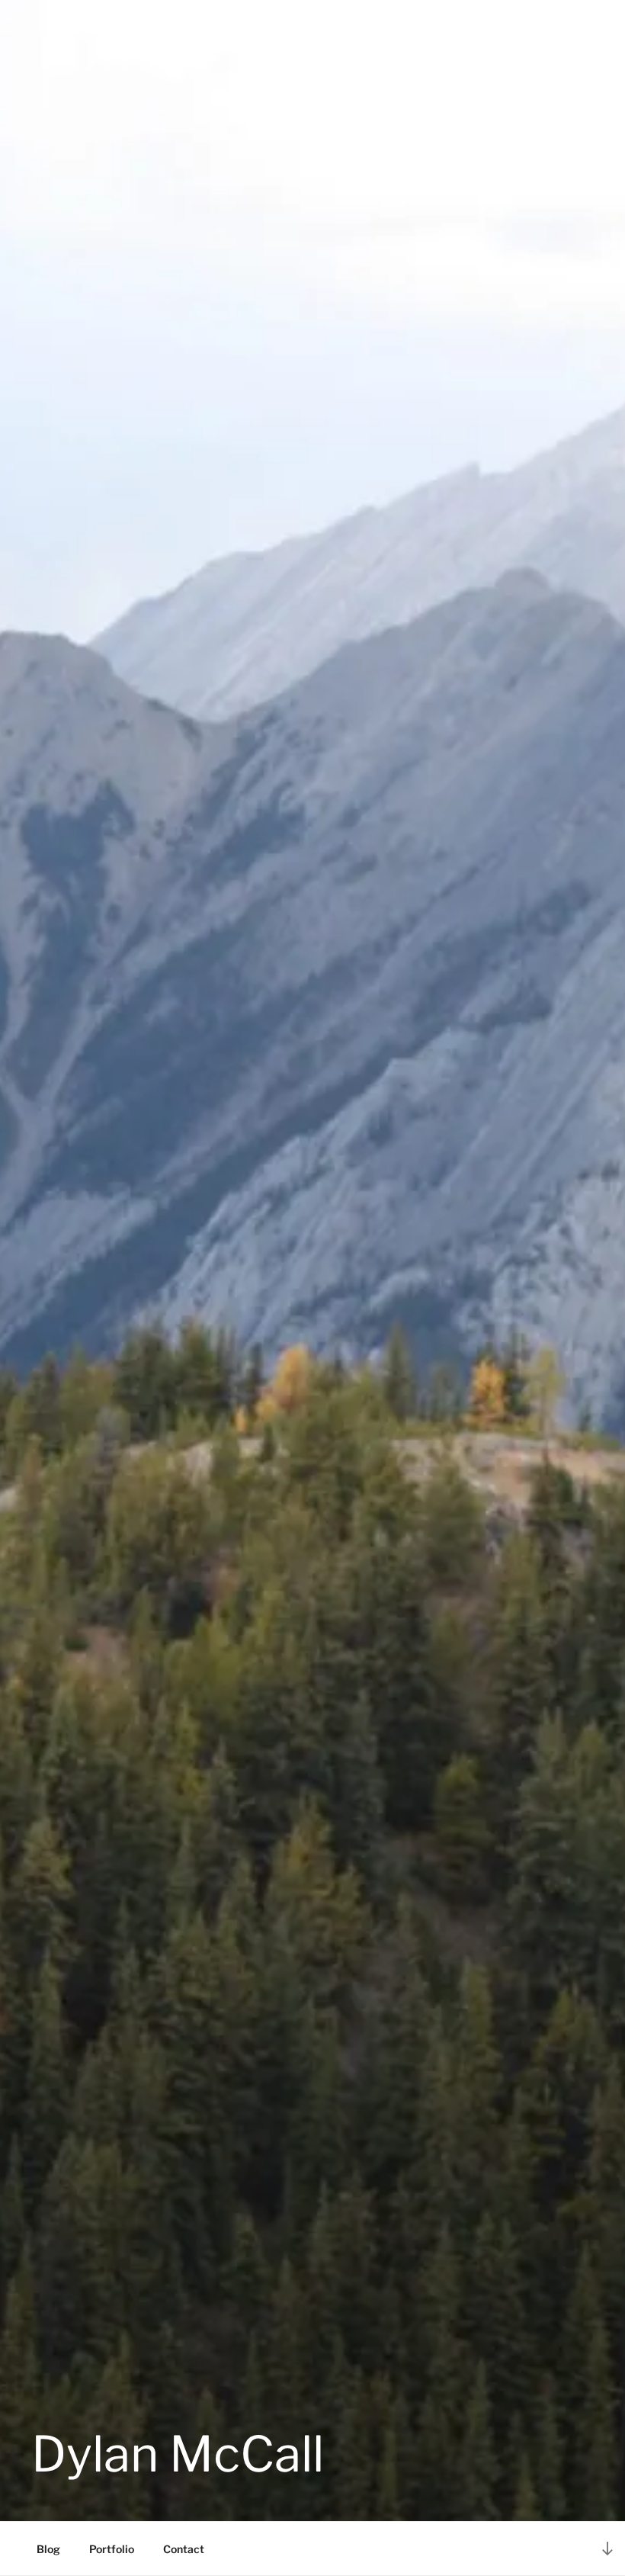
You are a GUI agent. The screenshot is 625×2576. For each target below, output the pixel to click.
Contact (184, 2549)
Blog (48, 2549)
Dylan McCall (178, 2454)
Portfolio (112, 2549)
